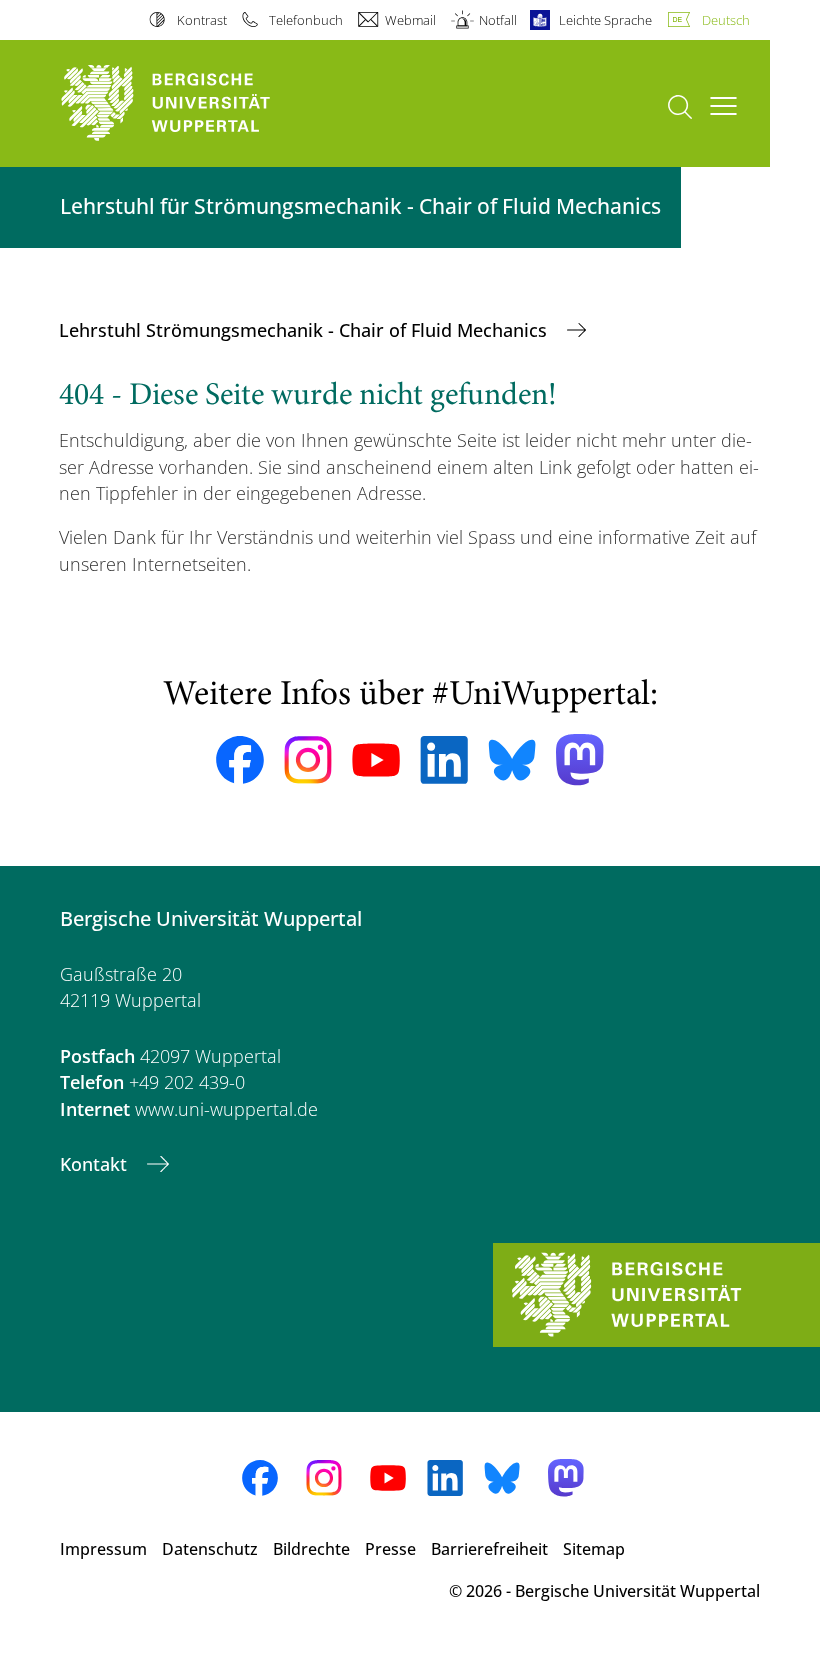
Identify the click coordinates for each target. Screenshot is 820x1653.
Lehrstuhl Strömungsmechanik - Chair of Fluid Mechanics (305, 330)
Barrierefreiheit (489, 1549)
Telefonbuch (306, 20)
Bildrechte (311, 1549)
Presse (390, 1549)
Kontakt (96, 1164)
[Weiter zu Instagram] (308, 760)
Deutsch (726, 20)
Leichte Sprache (605, 20)
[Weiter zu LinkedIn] (444, 759)
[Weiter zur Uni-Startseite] (200, 103)
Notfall (497, 20)
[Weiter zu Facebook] (240, 760)
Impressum (103, 1549)
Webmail (410, 20)
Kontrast (201, 20)
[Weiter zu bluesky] (512, 760)
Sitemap (594, 1549)
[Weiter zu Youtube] (376, 760)
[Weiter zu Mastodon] (580, 759)
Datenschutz (210, 1549)
